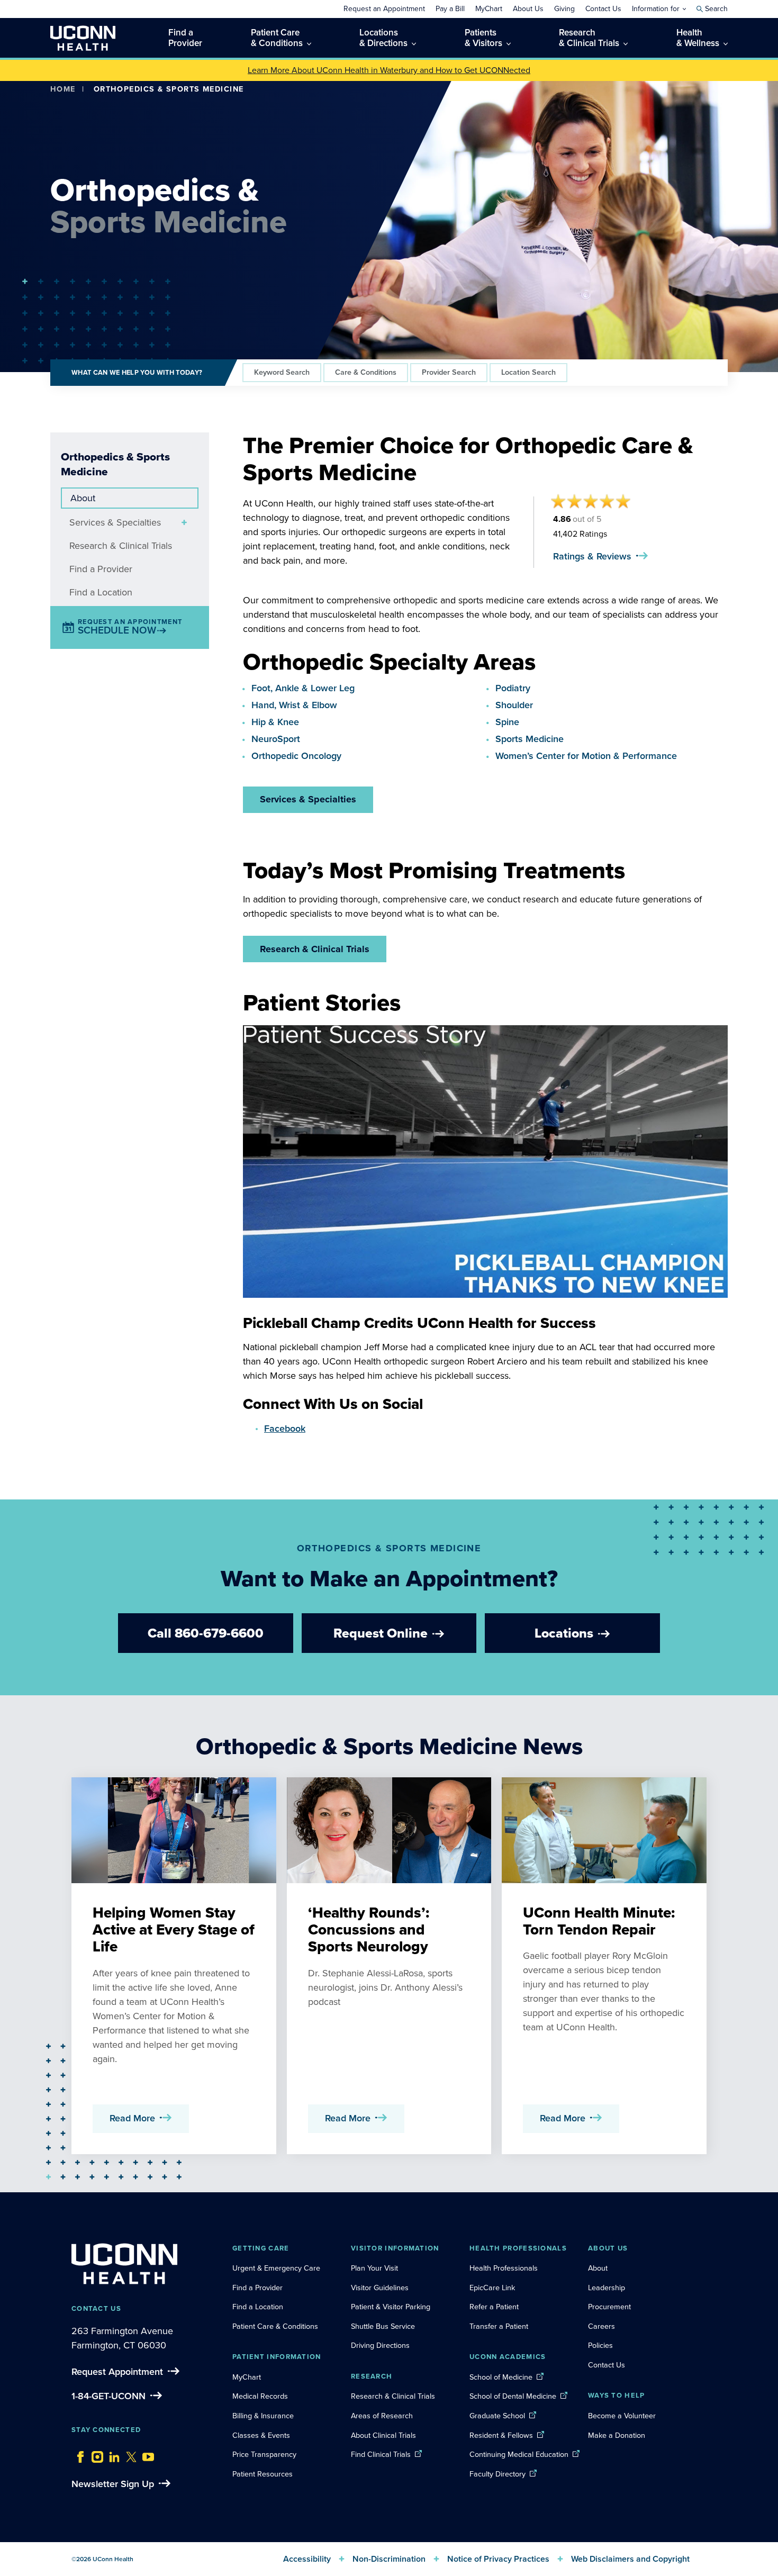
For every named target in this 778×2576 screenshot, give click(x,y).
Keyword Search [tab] (282, 372)
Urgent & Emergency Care (276, 2268)
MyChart (247, 2377)
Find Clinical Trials (381, 2454)
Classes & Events (261, 2435)
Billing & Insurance (263, 2416)
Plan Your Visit (374, 2268)
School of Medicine (501, 2377)
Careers (601, 2326)
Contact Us (607, 2365)
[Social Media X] (129, 2454)
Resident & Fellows (501, 2435)
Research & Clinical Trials (121, 546)
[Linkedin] (112, 2454)
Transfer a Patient (499, 2326)
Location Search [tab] (528, 372)
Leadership (607, 2288)
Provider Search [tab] (449, 372)
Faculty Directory (497, 2474)
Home (63, 89)
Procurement (609, 2307)
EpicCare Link (492, 2288)
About (83, 498)
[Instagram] (95, 2454)
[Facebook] (78, 2454)
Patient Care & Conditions (275, 2326)
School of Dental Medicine (513, 2396)
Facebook (285, 1429)
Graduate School (497, 2416)
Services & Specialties (115, 522)
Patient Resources (263, 2474)
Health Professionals (504, 2268)
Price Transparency (264, 2454)
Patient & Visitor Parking (391, 2307)
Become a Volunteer (622, 2416)
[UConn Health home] (83, 38)
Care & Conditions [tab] (366, 372)
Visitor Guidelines (380, 2288)
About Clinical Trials (383, 2435)
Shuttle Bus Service (383, 2326)
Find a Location (101, 592)
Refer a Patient (494, 2307)
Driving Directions (380, 2345)
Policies (600, 2345)
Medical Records (260, 2396)
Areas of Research (383, 2416)
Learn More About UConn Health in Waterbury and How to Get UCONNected (389, 70)
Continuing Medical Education (519, 2454)
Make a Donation (617, 2435)
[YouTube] (146, 2454)
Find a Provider (101, 569)
